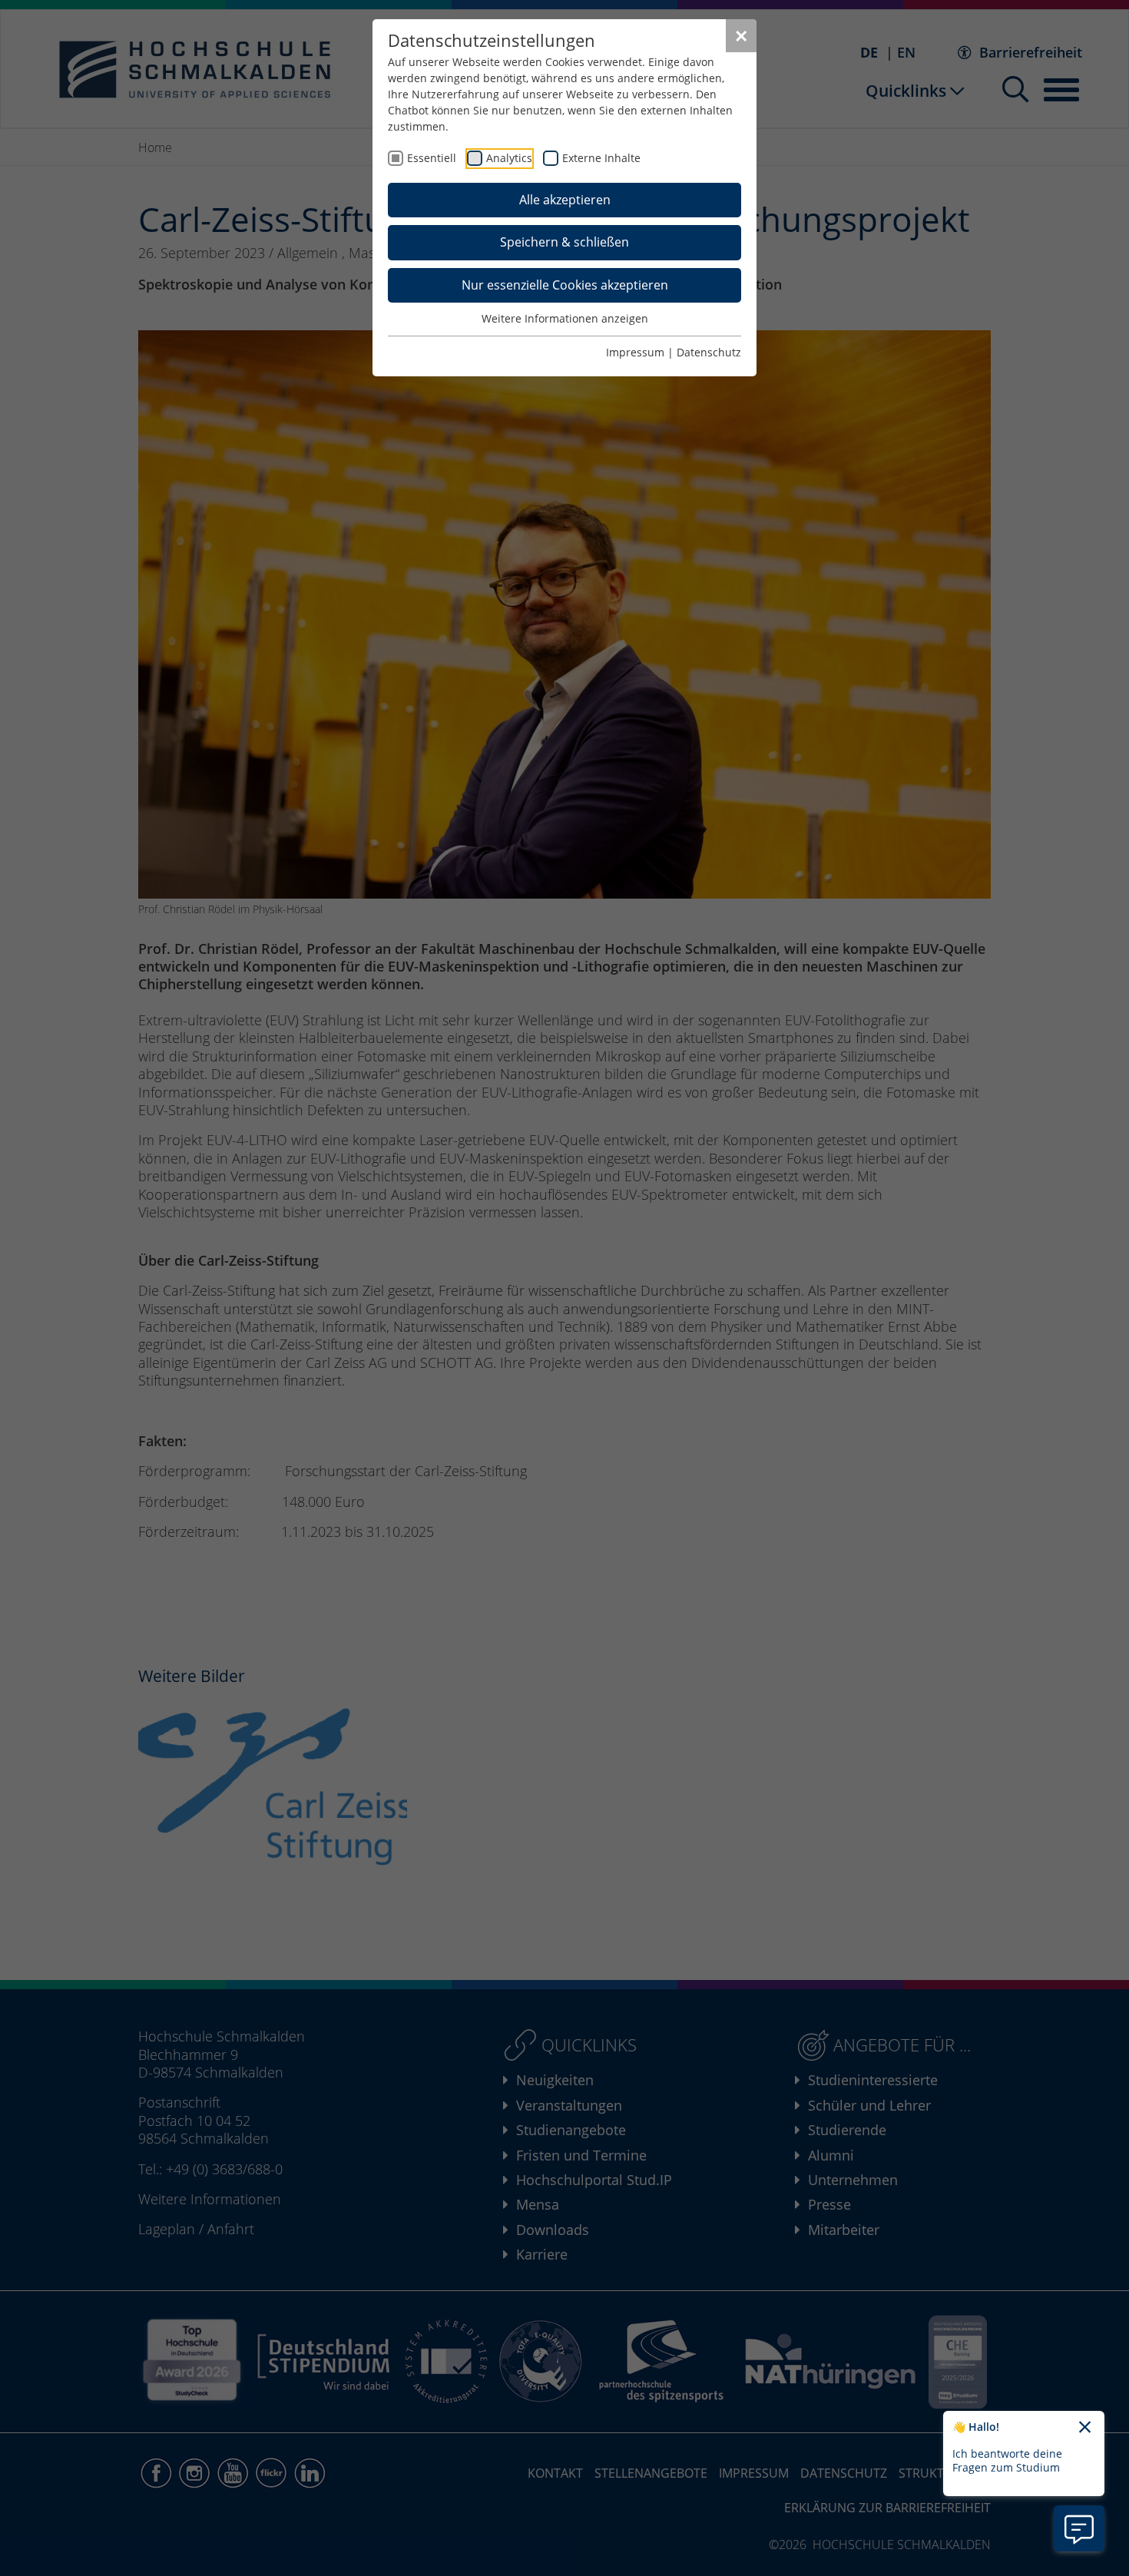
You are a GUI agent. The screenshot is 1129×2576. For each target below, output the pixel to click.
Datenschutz (709, 352)
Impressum (635, 352)
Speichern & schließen (564, 242)
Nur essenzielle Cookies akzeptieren (565, 285)
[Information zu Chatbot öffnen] (1079, 2528)
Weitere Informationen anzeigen (565, 318)
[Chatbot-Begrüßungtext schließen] (1085, 2428)
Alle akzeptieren (565, 200)
